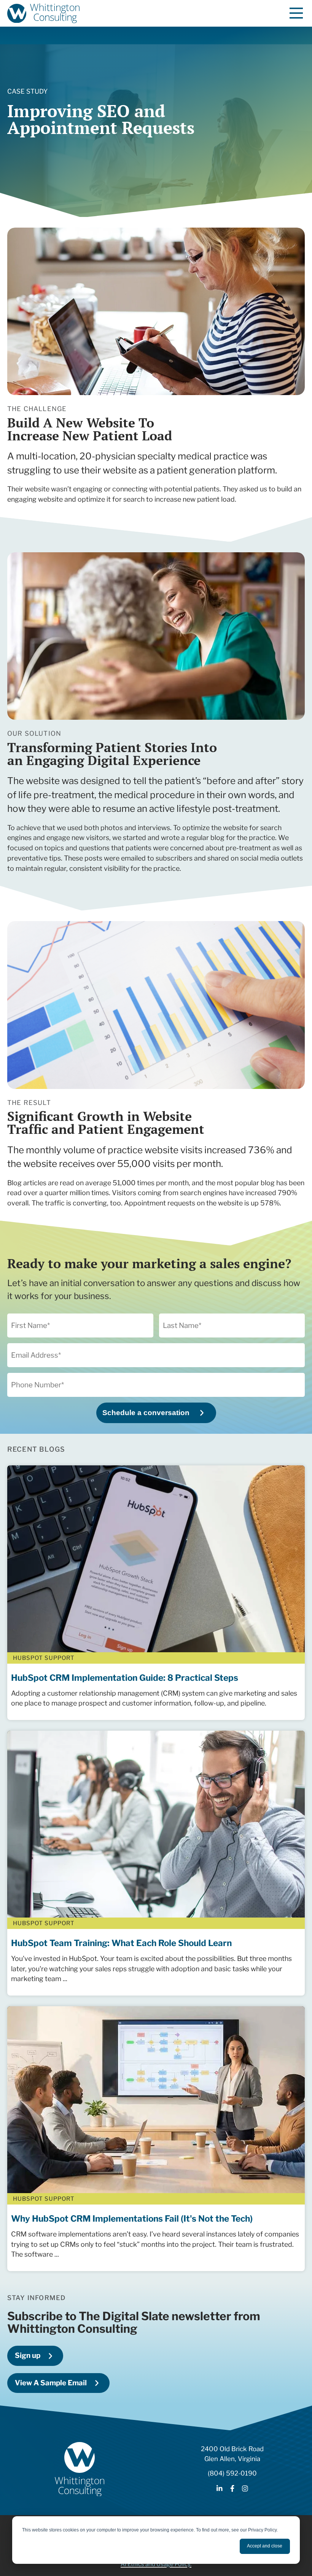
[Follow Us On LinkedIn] (220, 2489)
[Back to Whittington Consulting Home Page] (43, 13)
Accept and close (265, 2546)
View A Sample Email (51, 2383)
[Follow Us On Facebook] (232, 2489)
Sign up (28, 2355)
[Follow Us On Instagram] (245, 2489)
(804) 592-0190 (232, 2473)
